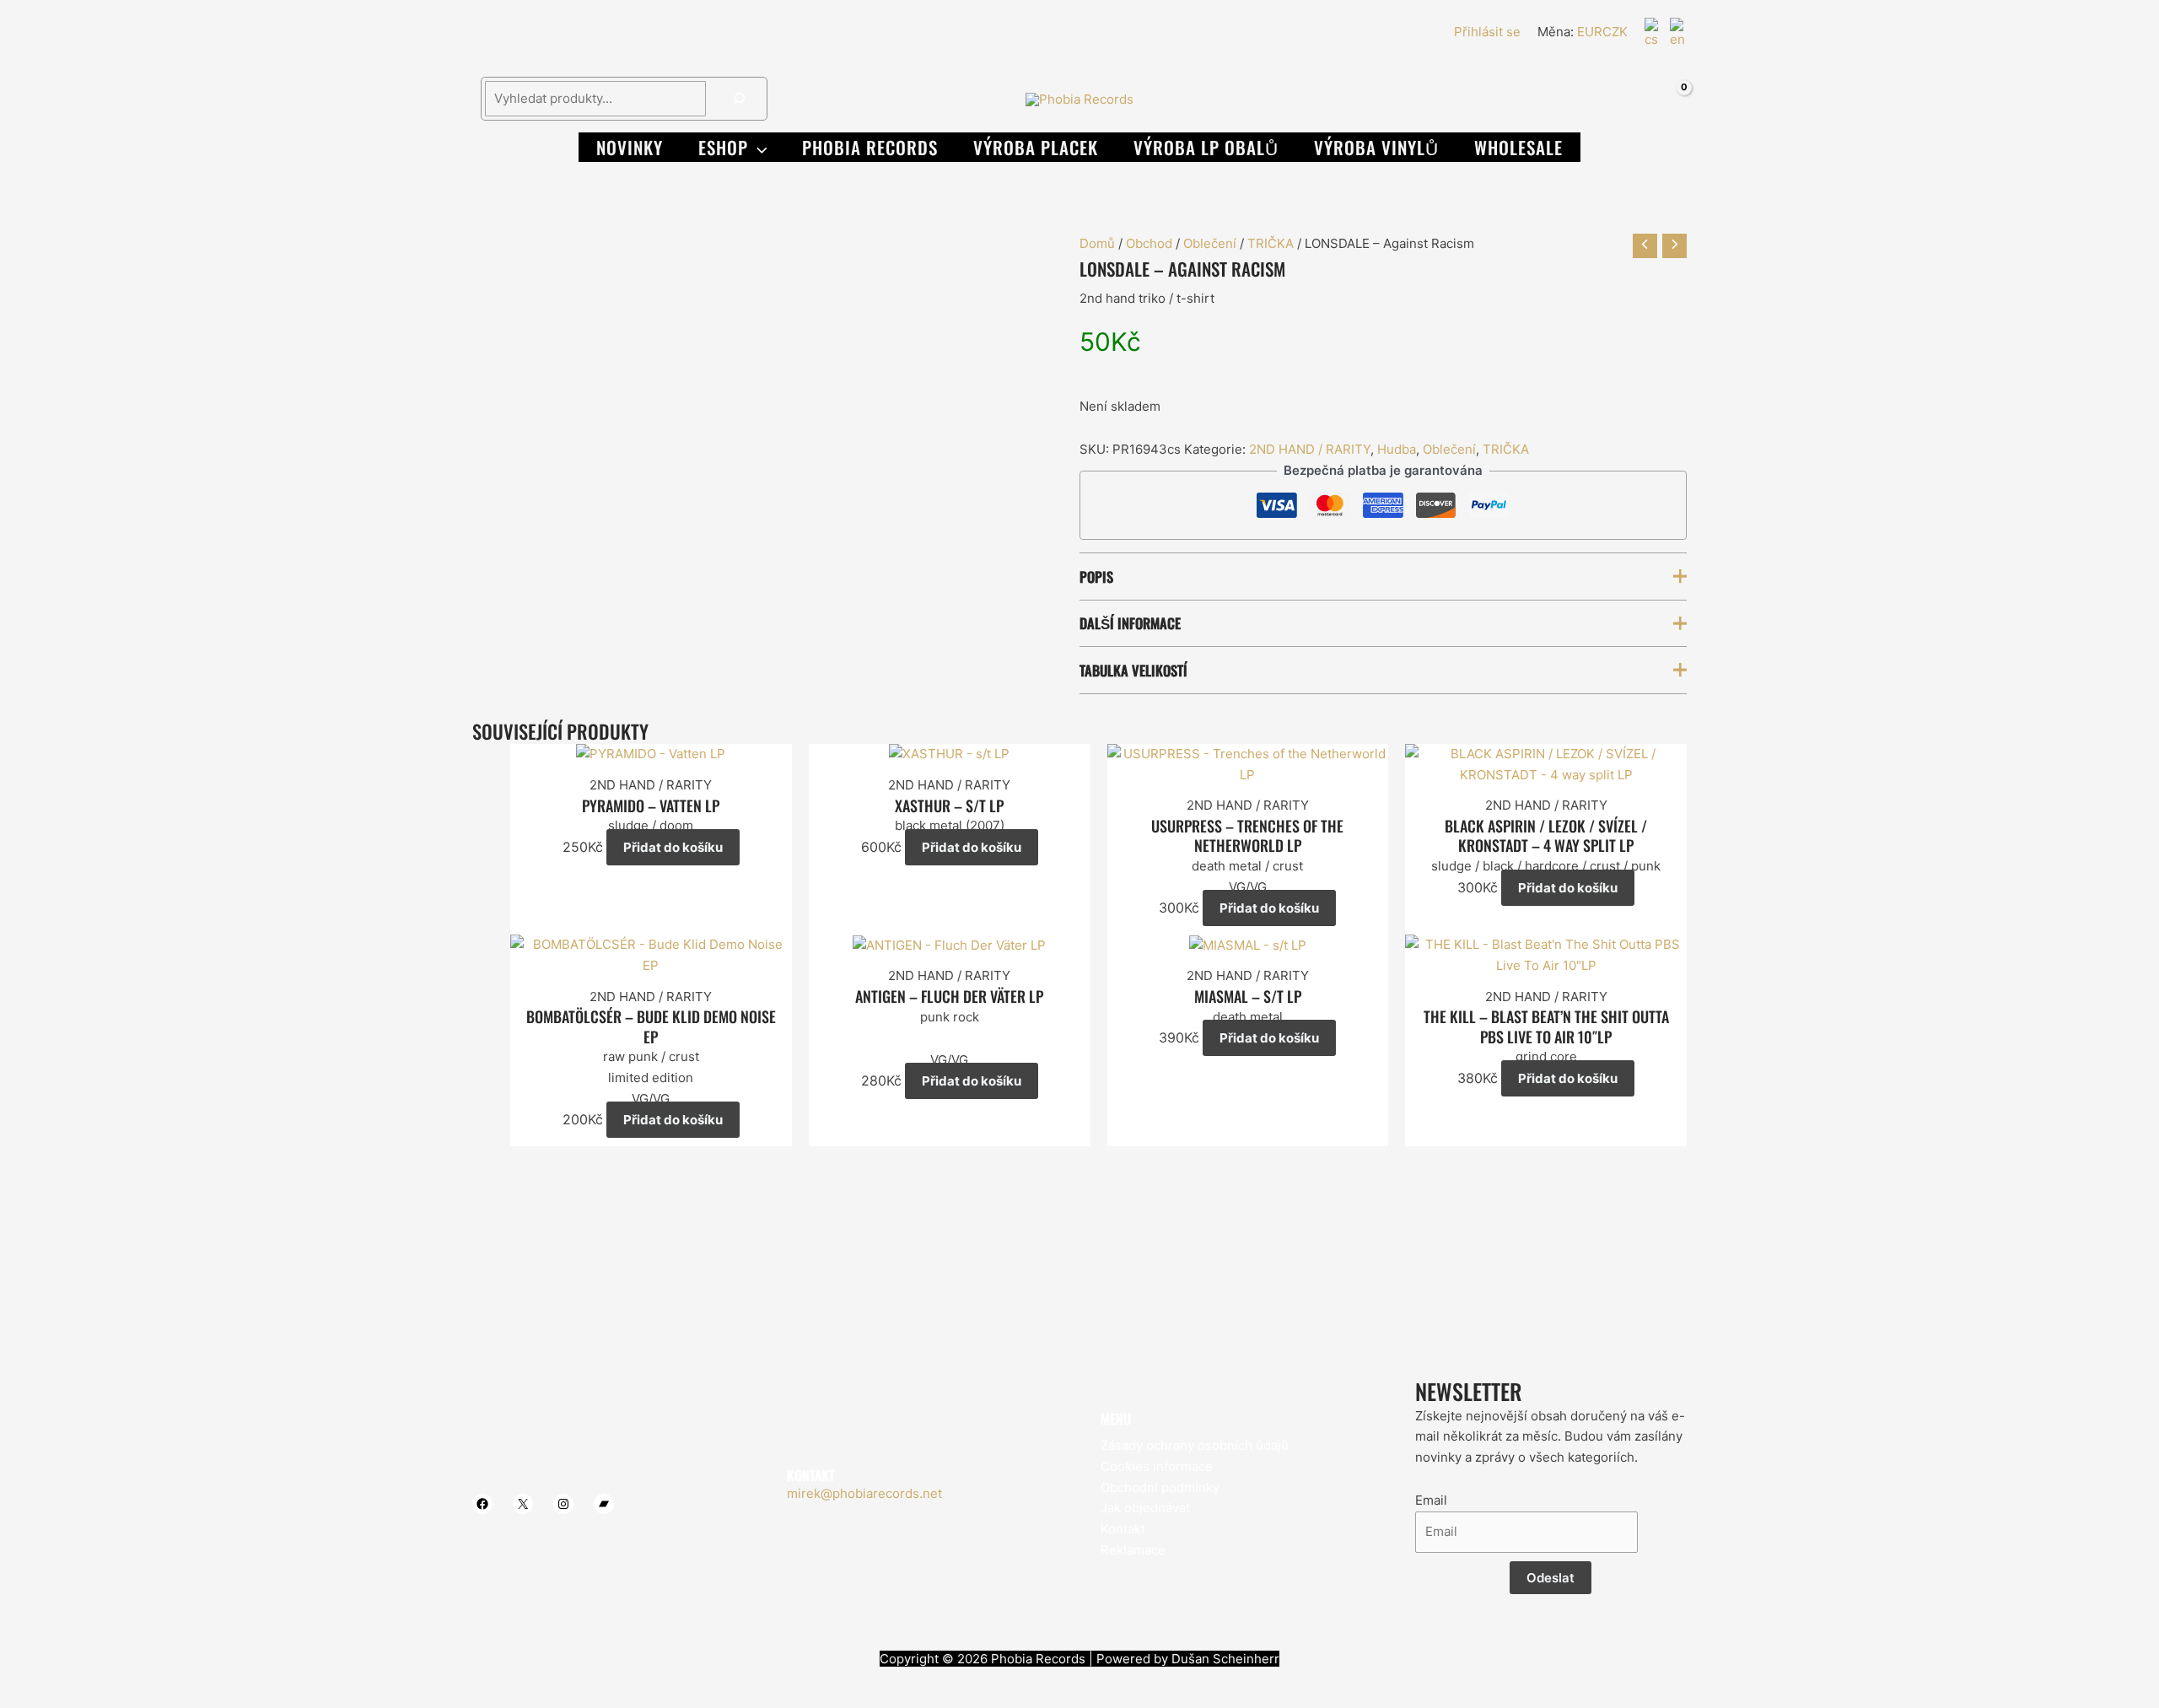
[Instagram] (530, 33)
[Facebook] (480, 33)
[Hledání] (739, 99)
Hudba (1397, 449)
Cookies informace (1157, 1466)
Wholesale (1518, 147)
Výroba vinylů (1376, 147)
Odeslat (1551, 1578)
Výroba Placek (1036, 147)
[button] (758, 147)
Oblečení (1210, 243)
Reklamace (1133, 1550)
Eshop (723, 147)
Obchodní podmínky (1160, 1487)
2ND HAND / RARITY (1310, 449)
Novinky (630, 147)
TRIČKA (1271, 243)
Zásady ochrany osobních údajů (1195, 1445)
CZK (1615, 32)
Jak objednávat (1145, 1508)
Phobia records (870, 147)
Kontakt (1123, 1529)
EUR (1590, 32)
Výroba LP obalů (1206, 147)
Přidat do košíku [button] (673, 847)
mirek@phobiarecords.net (864, 1493)
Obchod (1149, 243)
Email (1431, 1500)
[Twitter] (505, 33)
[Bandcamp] (556, 33)
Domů (1097, 243)
